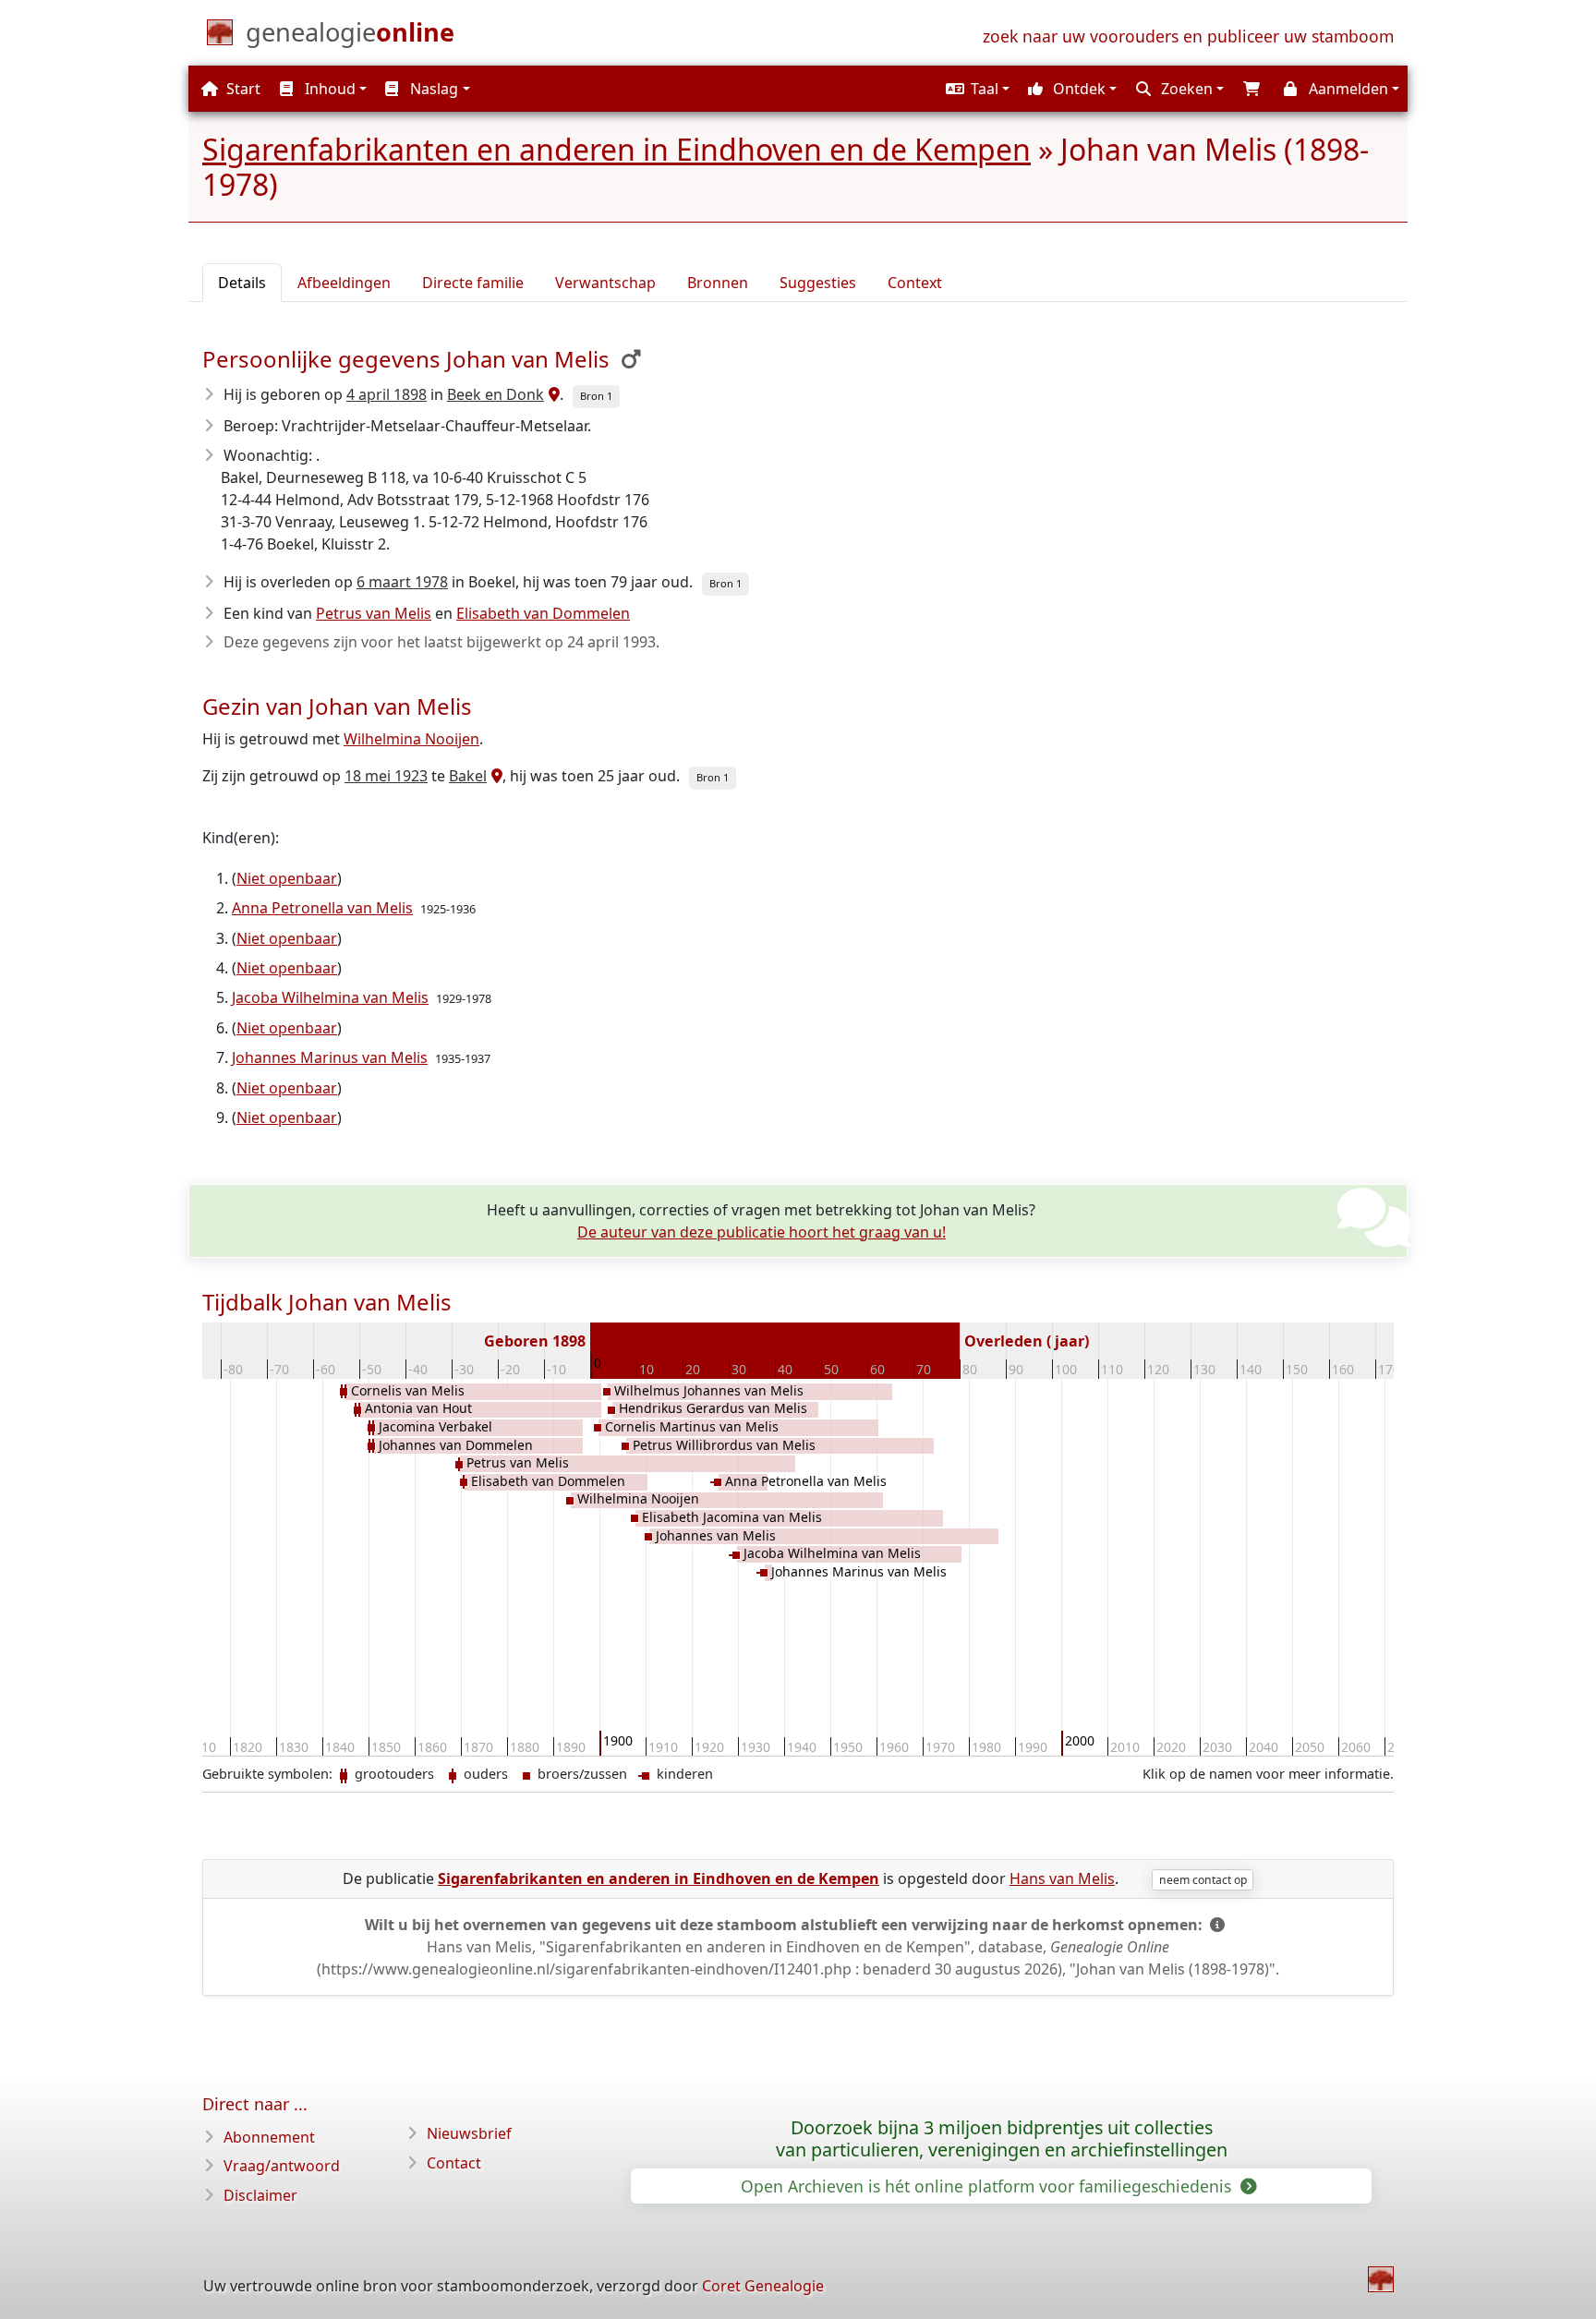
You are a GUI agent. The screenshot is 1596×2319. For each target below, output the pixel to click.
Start (242, 89)
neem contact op (1203, 1880)
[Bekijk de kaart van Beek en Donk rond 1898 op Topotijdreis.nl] (552, 394)
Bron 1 (596, 396)
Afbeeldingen (344, 283)
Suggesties (818, 283)
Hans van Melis (1062, 1878)
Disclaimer (260, 2195)
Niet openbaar (287, 878)
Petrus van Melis (374, 613)
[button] (975, 89)
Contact (454, 2163)
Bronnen (718, 283)
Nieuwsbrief (469, 2133)
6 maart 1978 (402, 582)
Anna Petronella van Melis (322, 908)
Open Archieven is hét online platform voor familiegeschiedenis (988, 2186)
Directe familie (473, 283)
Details (242, 283)
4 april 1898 (387, 394)
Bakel (468, 776)
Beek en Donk (496, 394)
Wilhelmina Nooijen (411, 739)
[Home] (1381, 2279)
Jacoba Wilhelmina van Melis (330, 997)
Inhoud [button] (328, 89)
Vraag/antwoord (282, 2166)
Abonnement (269, 2137)
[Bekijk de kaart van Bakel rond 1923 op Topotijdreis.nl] (495, 776)
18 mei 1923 (386, 776)
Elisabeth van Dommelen (543, 613)
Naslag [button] (432, 89)
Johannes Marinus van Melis (330, 1057)
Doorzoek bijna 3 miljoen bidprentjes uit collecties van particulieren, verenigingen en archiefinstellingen (1002, 2139)
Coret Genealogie (763, 2286)
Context (915, 283)
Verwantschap (605, 283)
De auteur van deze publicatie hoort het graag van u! (762, 1232)
